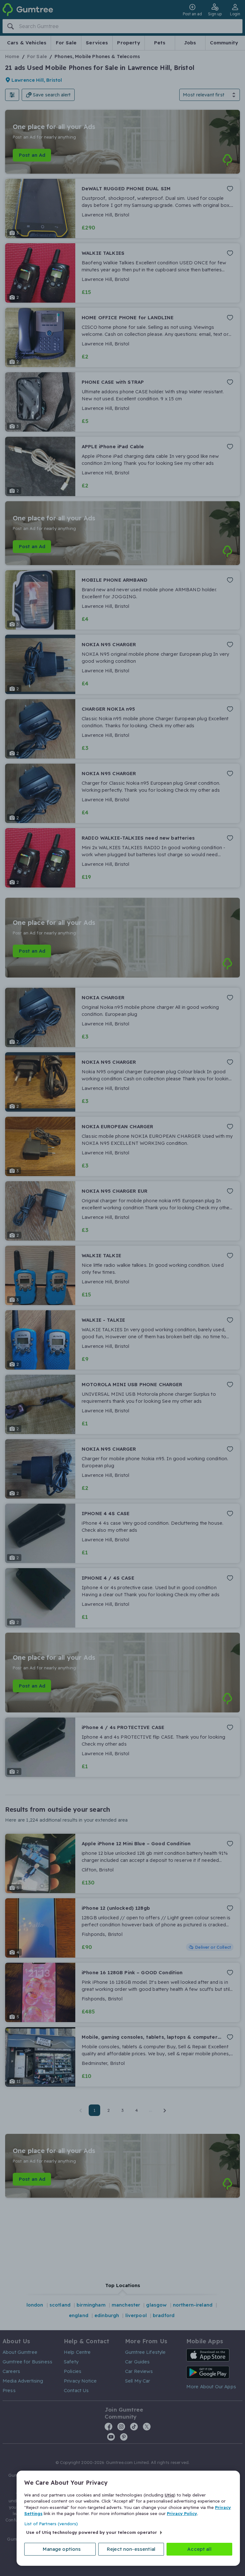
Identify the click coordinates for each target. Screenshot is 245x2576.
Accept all (199, 2549)
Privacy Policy (182, 2513)
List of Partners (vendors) (51, 2524)
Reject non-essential (131, 2549)
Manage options (62, 2549)
